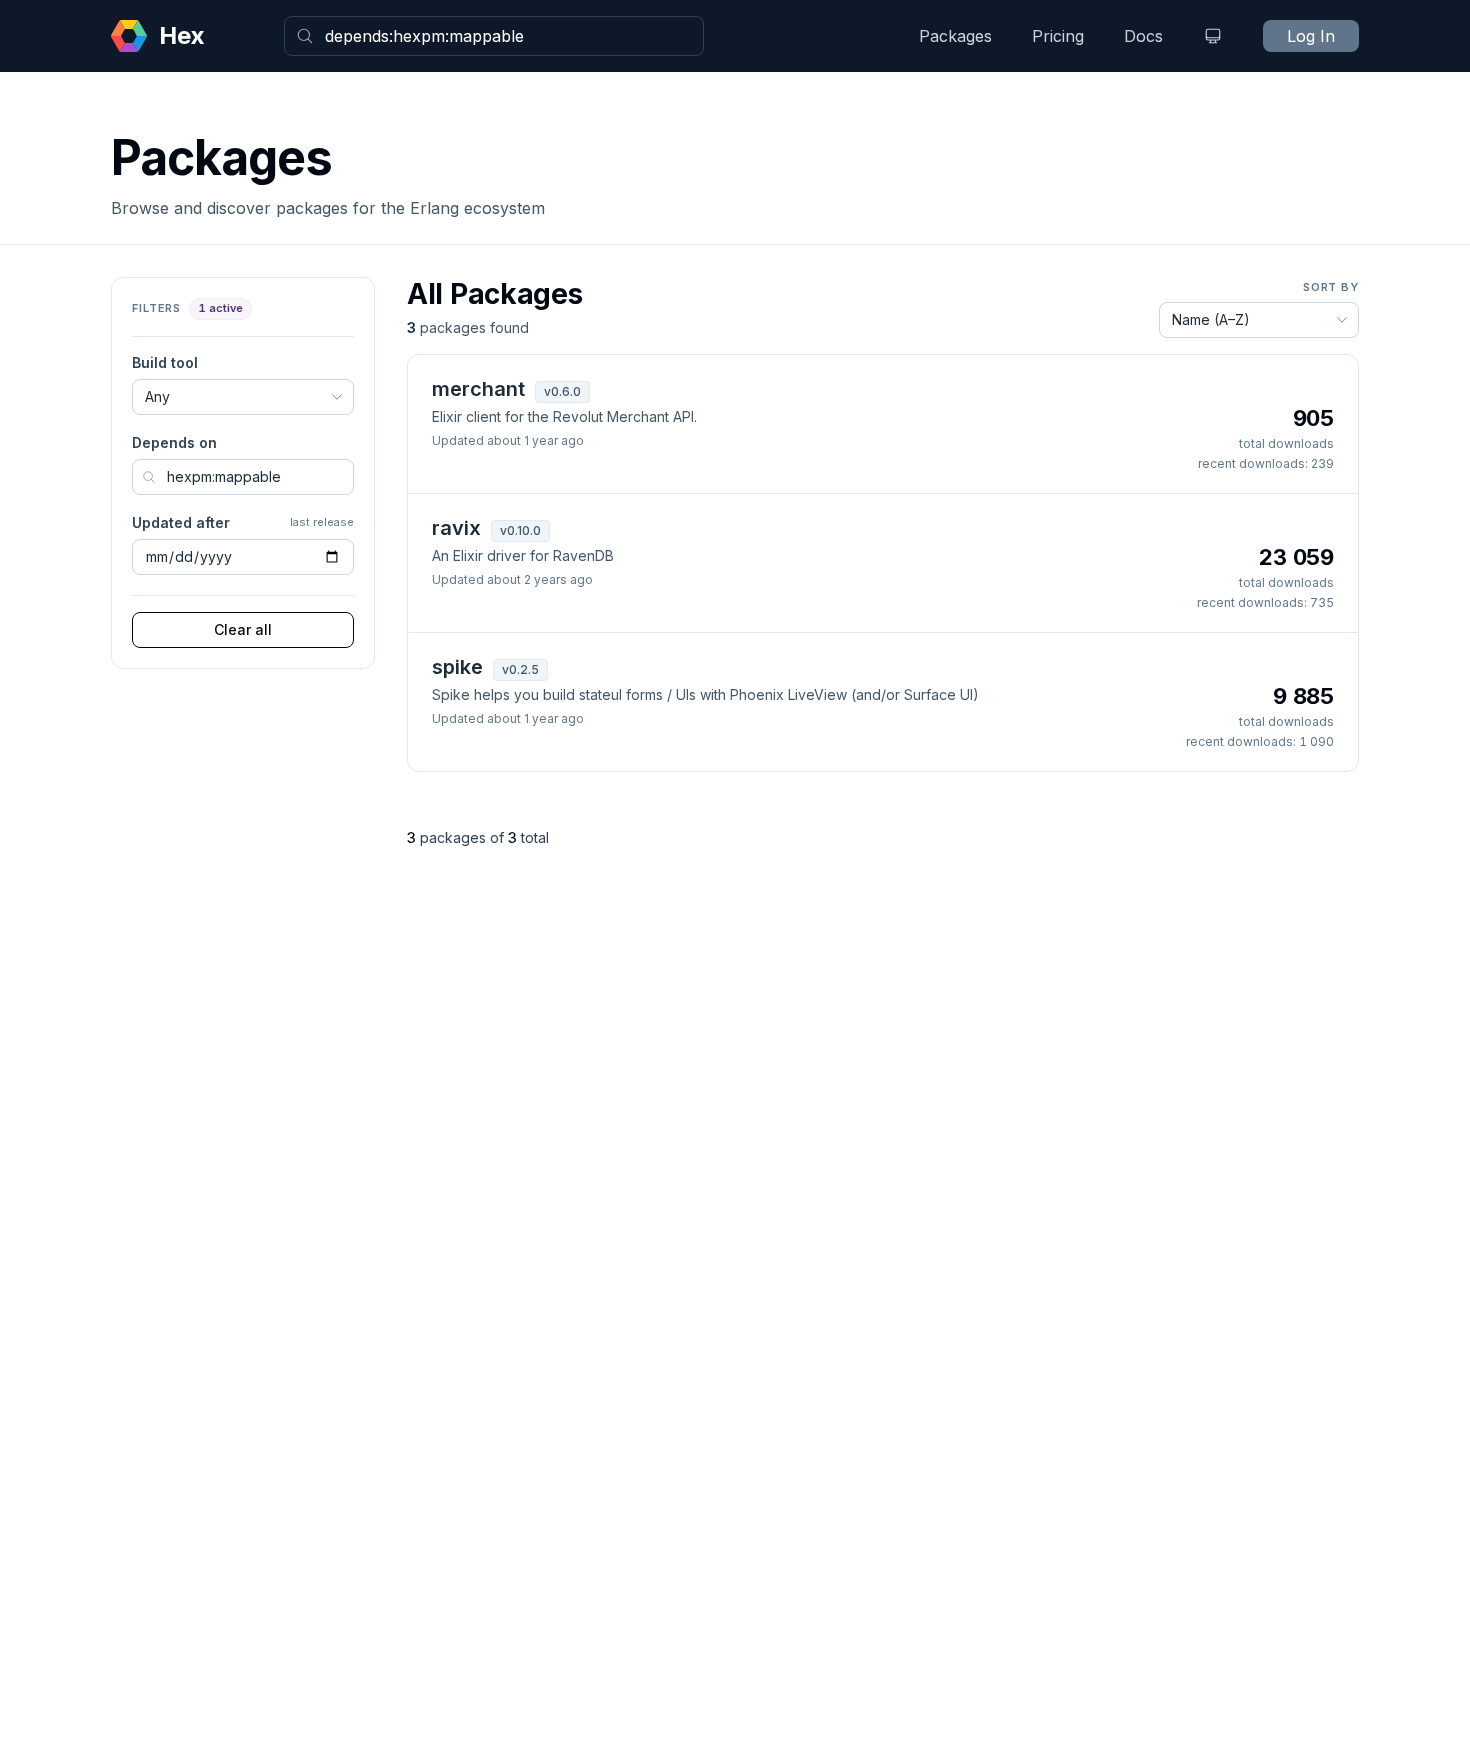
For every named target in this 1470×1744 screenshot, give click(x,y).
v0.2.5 (520, 669)
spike (457, 667)
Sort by (1331, 287)
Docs (1143, 36)
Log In (1311, 36)
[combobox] (494, 36)
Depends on (174, 442)
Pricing (1058, 36)
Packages (955, 36)
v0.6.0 (562, 391)
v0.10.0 (520, 530)
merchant (478, 389)
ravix (456, 528)
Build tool (165, 362)
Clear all (243, 629)
